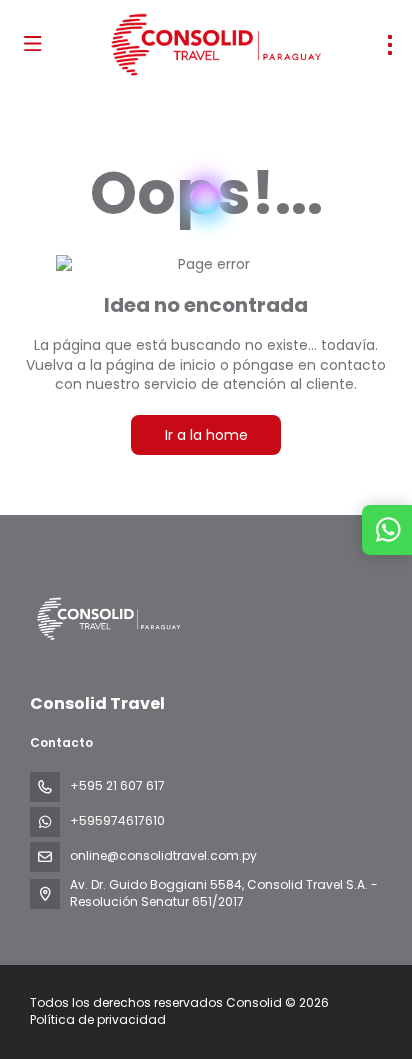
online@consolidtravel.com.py (163, 855)
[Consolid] (107, 619)
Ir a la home (206, 435)
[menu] (390, 45)
